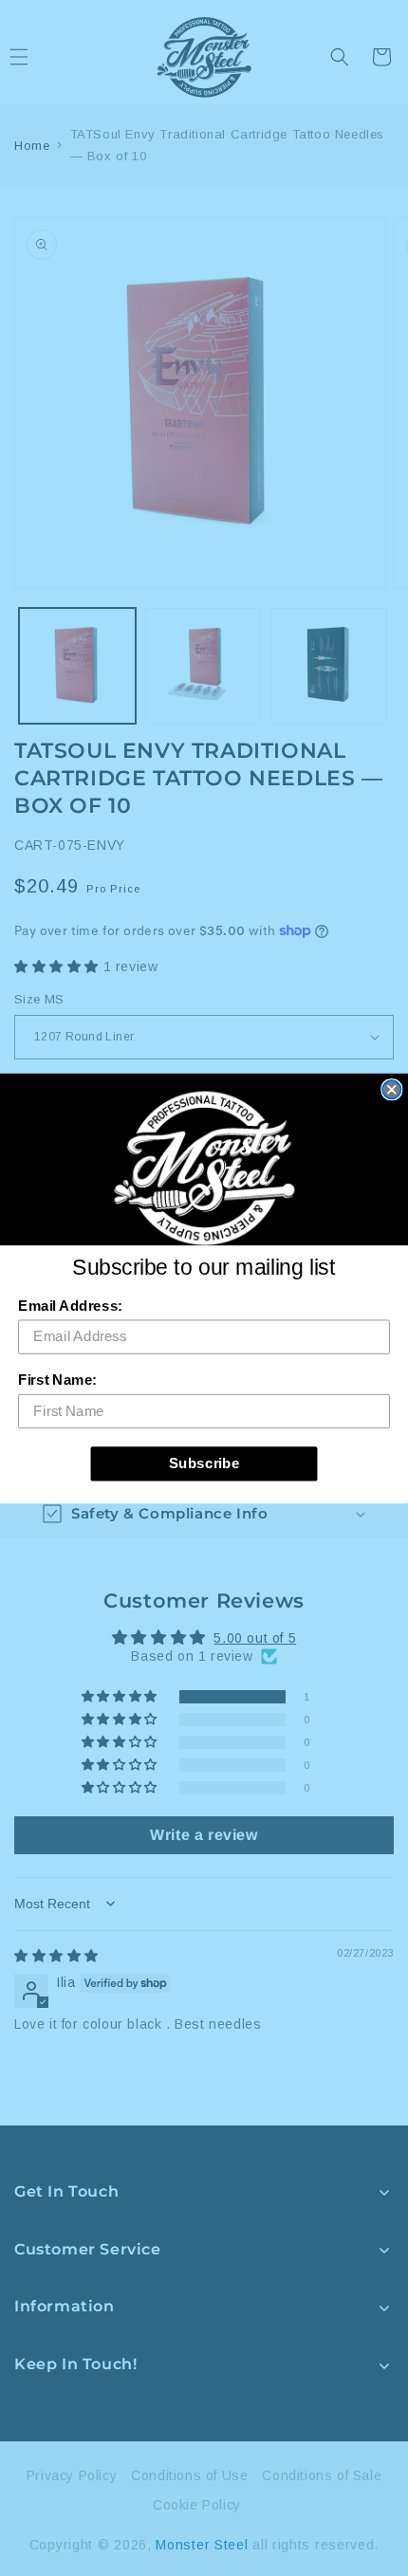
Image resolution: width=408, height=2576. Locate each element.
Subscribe (204, 1463)
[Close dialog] (391, 1089)
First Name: (57, 1379)
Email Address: (70, 1305)
